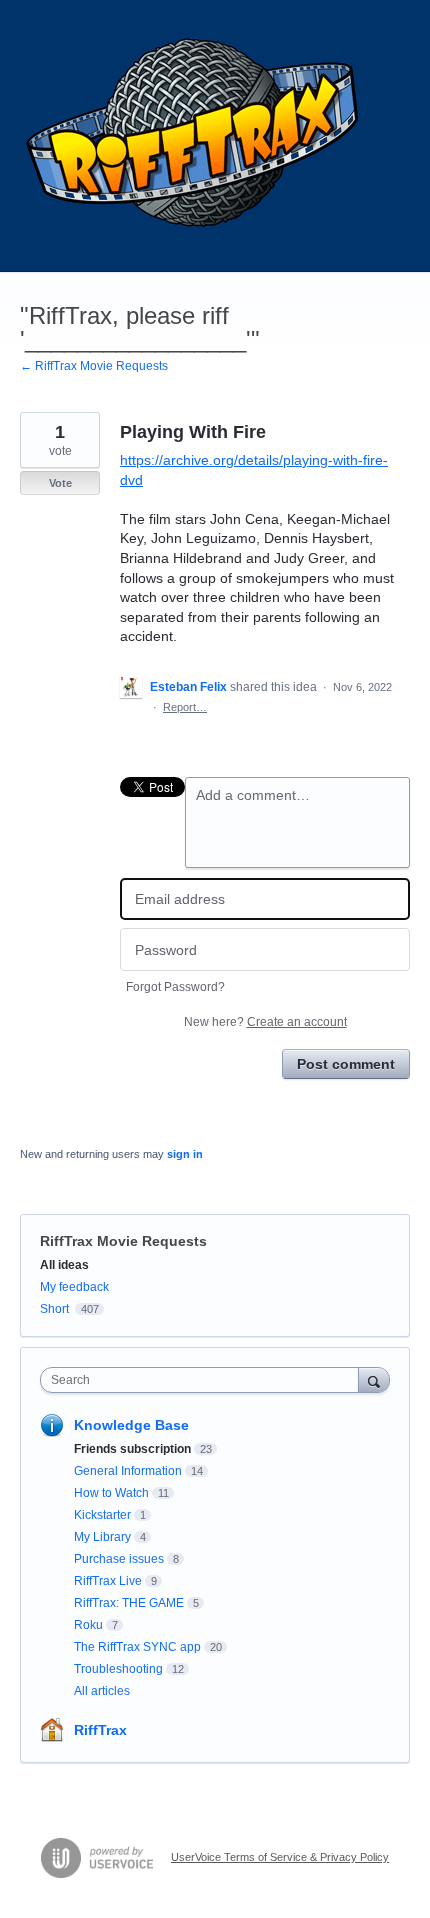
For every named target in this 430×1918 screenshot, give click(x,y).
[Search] (374, 1379)
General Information (128, 1471)
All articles (102, 1691)
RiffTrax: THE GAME (129, 1603)
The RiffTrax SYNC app (137, 1647)
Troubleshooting (118, 1669)
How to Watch (111, 1493)
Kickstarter (102, 1515)
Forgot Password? (175, 987)
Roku (88, 1625)
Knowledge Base (131, 1425)
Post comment (346, 1064)
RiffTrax (100, 1730)
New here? (265, 1022)
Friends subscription (132, 1449)
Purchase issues (119, 1559)
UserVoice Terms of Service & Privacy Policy (280, 1857)
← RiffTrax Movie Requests (94, 366)
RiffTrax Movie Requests (123, 1241)
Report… (185, 707)
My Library (102, 1537)
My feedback (74, 1287)
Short (54, 1309)
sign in (185, 1154)
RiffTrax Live (108, 1581)
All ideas (64, 1265)
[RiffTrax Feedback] (195, 136)
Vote (60, 483)
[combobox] (204, 1380)
